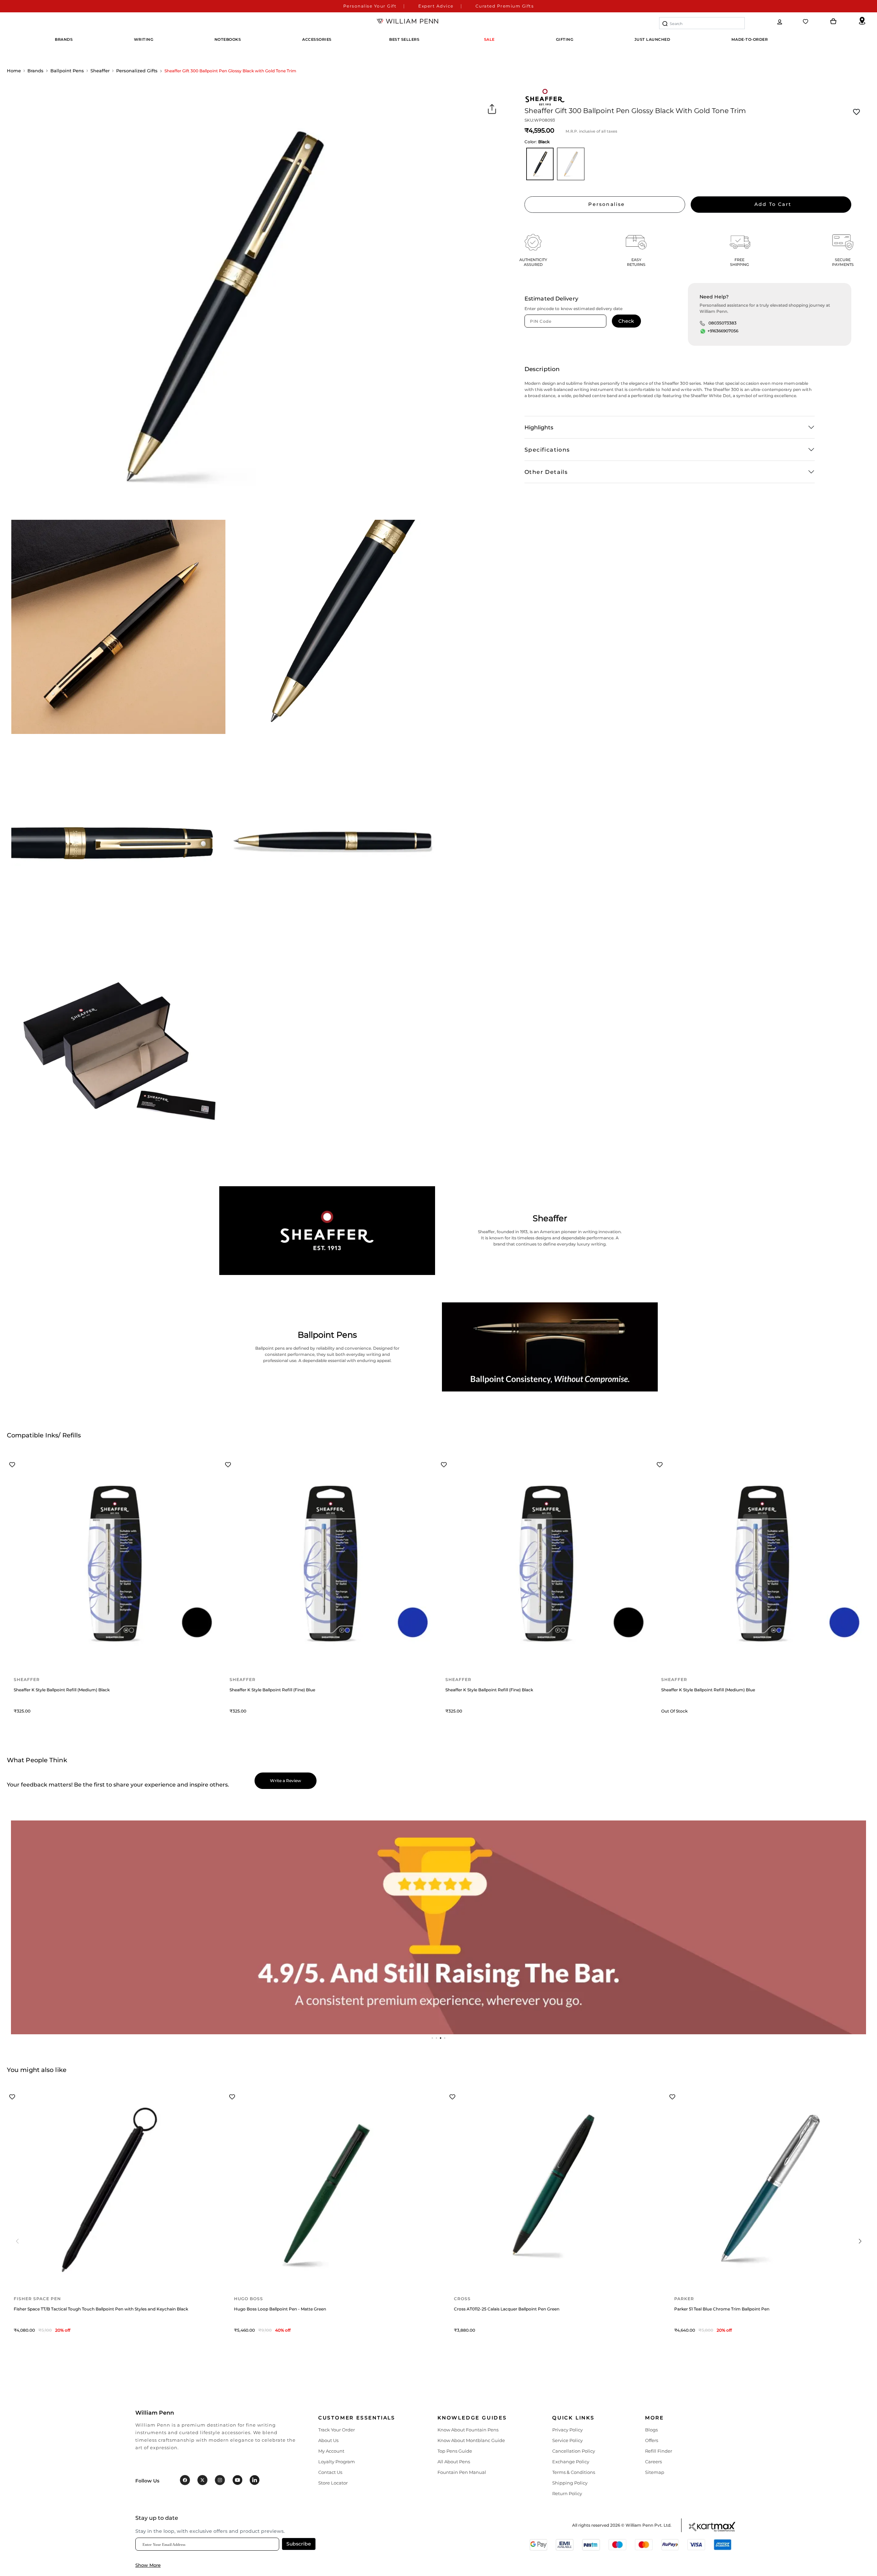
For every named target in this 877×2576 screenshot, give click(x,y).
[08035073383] (702, 323)
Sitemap (655, 2472)
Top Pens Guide (455, 2451)
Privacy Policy (567, 2430)
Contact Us (330, 2472)
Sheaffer (100, 71)
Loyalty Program (337, 2462)
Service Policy (567, 2440)
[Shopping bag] (833, 22)
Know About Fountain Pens (468, 2430)
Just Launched (652, 39)
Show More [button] (148, 2565)
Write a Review (286, 1781)
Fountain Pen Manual (462, 2472)
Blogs (651, 2430)
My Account (331, 2451)
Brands (35, 71)
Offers (652, 2440)
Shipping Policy (570, 2483)
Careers (653, 2462)
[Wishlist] (806, 22)
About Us (328, 2440)
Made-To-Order (750, 39)
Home (14, 71)
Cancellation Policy (574, 2451)
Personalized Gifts (137, 71)
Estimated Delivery (551, 299)
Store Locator (333, 2483)
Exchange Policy (571, 2462)
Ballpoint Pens (67, 71)
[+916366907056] (703, 331)
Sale (489, 39)
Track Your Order (337, 2430)
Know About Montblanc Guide (471, 2440)
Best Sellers (404, 39)
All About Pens (454, 2462)
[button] (432, 2038)
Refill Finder (659, 2451)
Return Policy (567, 2493)
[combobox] (702, 23)
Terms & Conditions (574, 2472)
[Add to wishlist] (856, 112)
